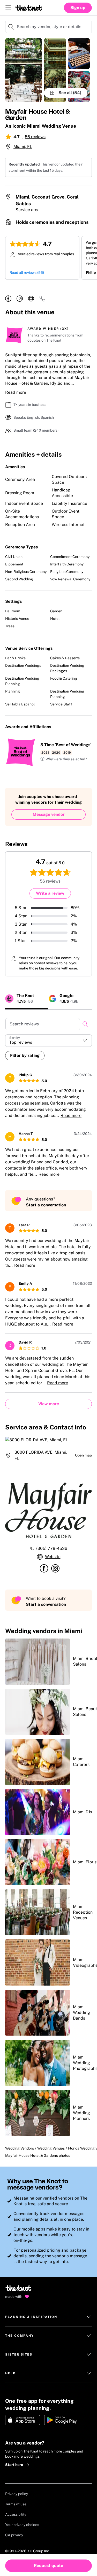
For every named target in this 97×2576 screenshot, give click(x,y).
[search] (85, 1024)
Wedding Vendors (20, 2148)
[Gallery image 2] (55, 70)
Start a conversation (46, 1205)
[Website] (31, 299)
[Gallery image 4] (79, 87)
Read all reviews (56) (27, 273)
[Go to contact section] (42, 300)
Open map (83, 1455)
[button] (64, 759)
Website (53, 1557)
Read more (16, 392)
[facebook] (8, 299)
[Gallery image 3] (79, 54)
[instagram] (20, 299)
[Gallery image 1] (24, 70)
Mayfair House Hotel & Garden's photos (38, 2155)
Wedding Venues (51, 2148)
